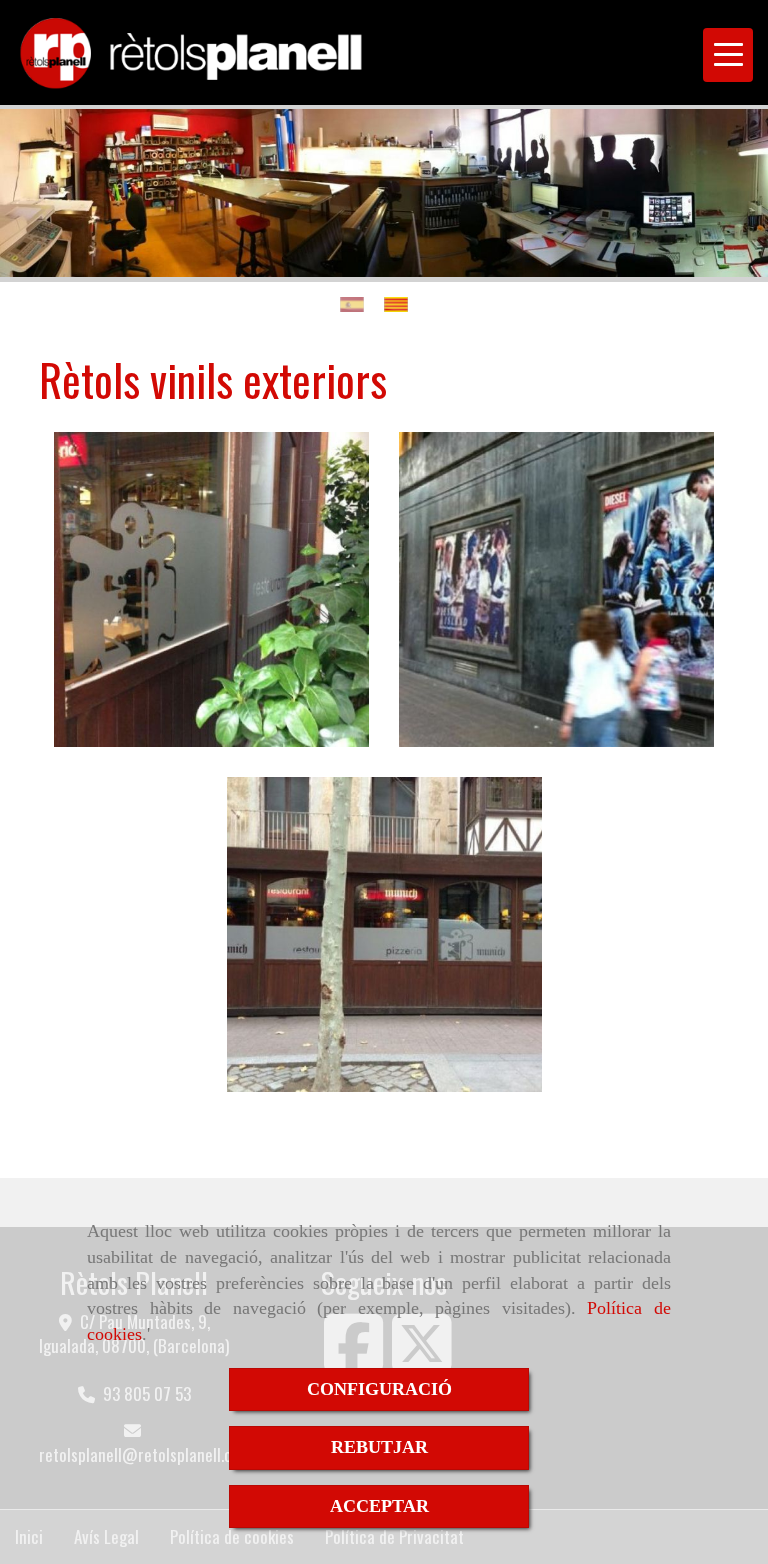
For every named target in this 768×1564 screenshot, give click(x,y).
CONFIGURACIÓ (379, 1389)
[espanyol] (357, 304)
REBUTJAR (379, 1447)
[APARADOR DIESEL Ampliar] (556, 589)
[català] (401, 304)
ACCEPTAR (379, 1506)
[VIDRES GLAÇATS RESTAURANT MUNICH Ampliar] (211, 589)
